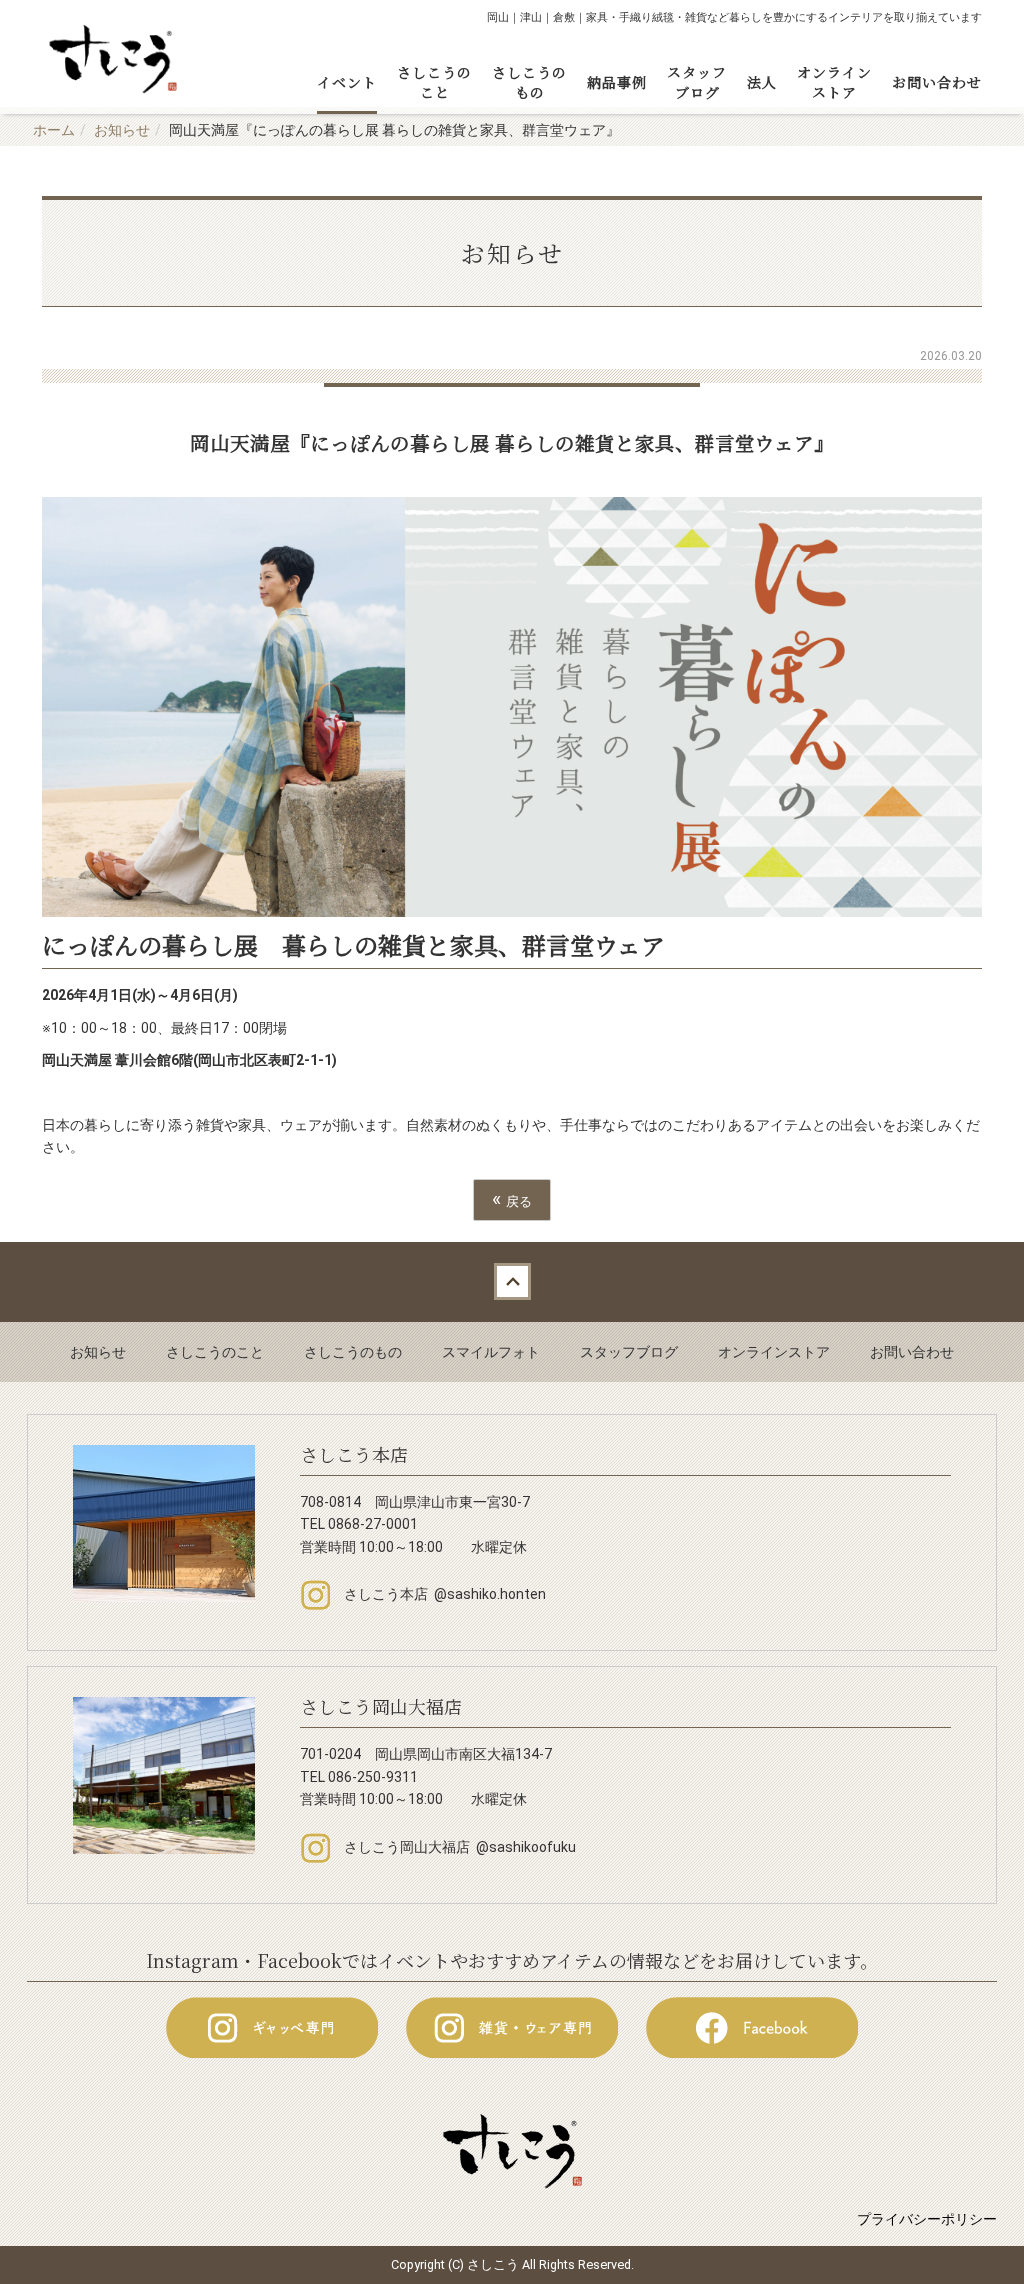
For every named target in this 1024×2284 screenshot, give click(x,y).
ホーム (54, 130)
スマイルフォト (491, 1352)
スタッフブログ (697, 82)
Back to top (512, 1282)
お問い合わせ (937, 82)
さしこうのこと (434, 82)
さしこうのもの (529, 82)
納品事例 (617, 82)
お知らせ (122, 130)
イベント (347, 82)
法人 (762, 82)
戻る (512, 1199)
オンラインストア (834, 82)
